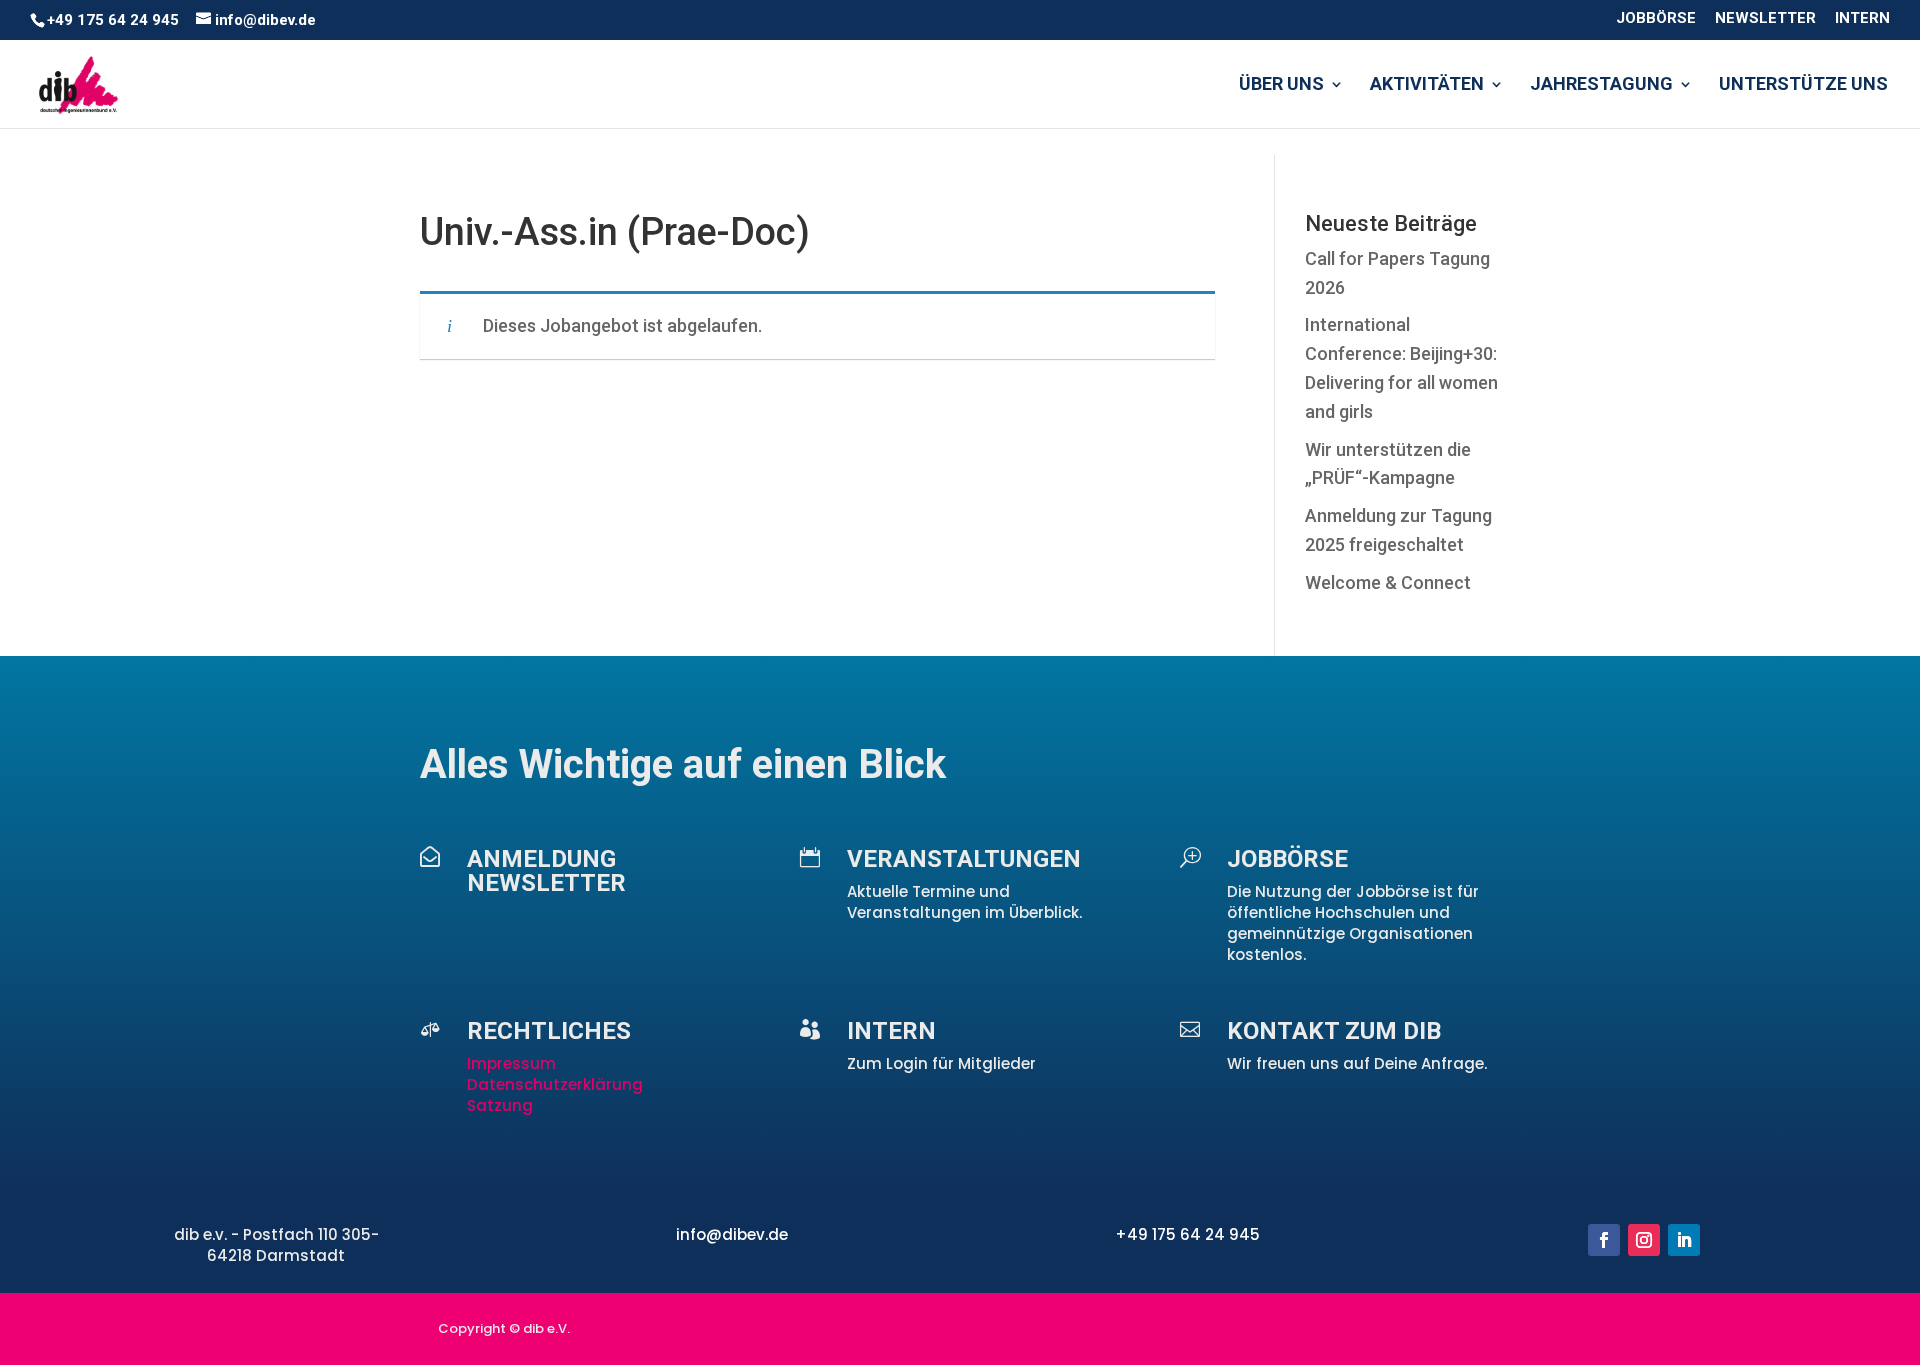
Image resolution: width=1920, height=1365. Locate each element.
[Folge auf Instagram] (1644, 1240)
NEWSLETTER (1765, 19)
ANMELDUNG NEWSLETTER (546, 871)
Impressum (513, 1063)
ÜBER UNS (1281, 85)
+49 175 (1147, 1234)
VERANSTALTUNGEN (964, 859)
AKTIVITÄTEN (1427, 85)
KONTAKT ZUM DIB (1334, 1031)
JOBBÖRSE (1656, 19)
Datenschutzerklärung (555, 1084)
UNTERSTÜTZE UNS (1803, 85)
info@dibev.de (732, 1234)
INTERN (1862, 19)
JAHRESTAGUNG (1601, 85)
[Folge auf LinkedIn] (1684, 1240)
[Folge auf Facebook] (1604, 1240)
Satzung (500, 1105)
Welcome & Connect (1388, 582)
